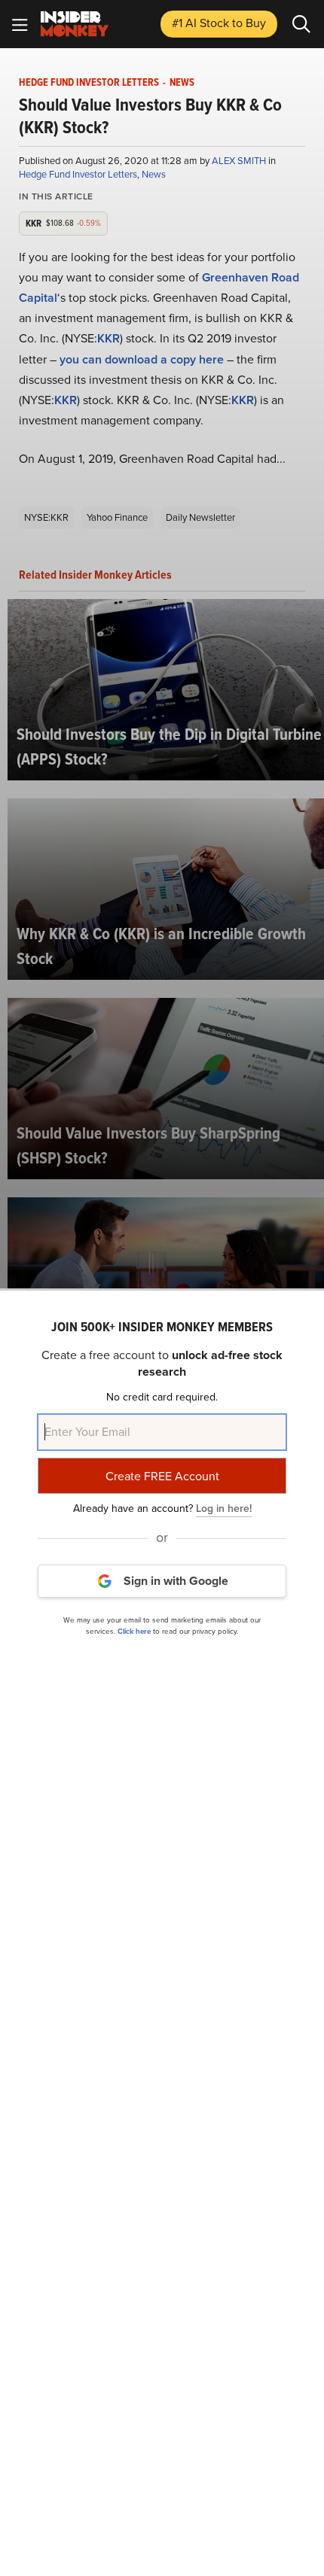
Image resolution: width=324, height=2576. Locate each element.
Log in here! (224, 1508)
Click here (134, 1631)
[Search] (301, 24)
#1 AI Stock (219, 23)
